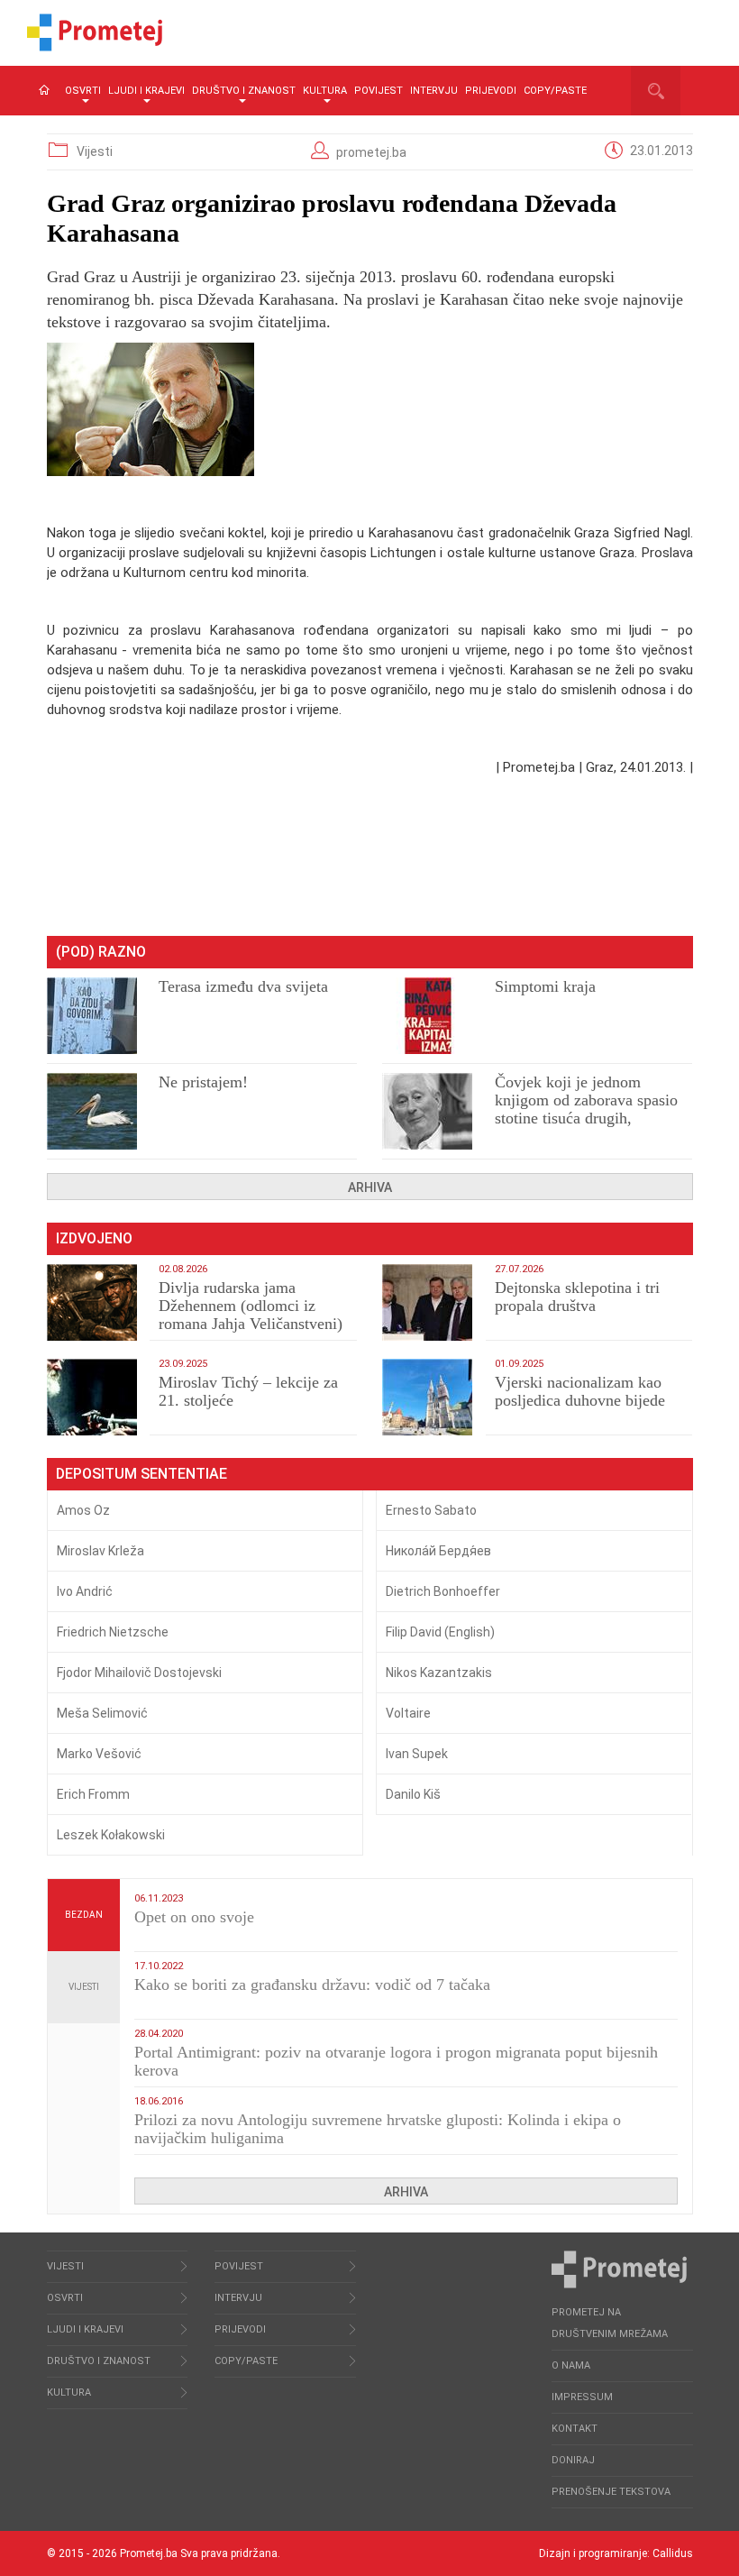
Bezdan (84, 1915)
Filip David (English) (440, 1632)
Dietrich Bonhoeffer (443, 1591)
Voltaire (408, 1713)
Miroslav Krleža (100, 1551)
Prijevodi (491, 91)
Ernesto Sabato (431, 1510)
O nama (571, 2365)
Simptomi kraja (545, 986)
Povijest (379, 91)
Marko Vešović (99, 1754)
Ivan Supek (417, 1754)
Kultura (325, 91)
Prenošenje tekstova (611, 2492)
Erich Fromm (93, 1794)
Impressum (582, 2397)
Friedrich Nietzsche (113, 1632)
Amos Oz (83, 1510)
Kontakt (575, 2429)
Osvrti (83, 91)
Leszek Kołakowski (111, 1835)
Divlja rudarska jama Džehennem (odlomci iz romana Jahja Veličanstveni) (251, 1306)
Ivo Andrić (85, 1591)
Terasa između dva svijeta (243, 986)
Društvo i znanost (244, 91)
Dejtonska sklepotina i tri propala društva (577, 1297)
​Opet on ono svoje (194, 1917)
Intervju (434, 91)
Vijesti (95, 151)
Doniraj (573, 2460)
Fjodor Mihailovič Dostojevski (139, 1673)
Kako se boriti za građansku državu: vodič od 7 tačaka (312, 1985)
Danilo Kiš (413, 1794)
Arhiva (370, 1187)
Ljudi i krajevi (146, 91)
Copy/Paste (555, 91)
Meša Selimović (102, 1713)
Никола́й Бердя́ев (438, 1551)
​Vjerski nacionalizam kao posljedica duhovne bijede (580, 1391)
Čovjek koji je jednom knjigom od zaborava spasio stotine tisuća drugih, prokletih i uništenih (586, 1109)
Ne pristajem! (203, 1082)
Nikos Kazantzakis (439, 1673)
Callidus (673, 2553)
